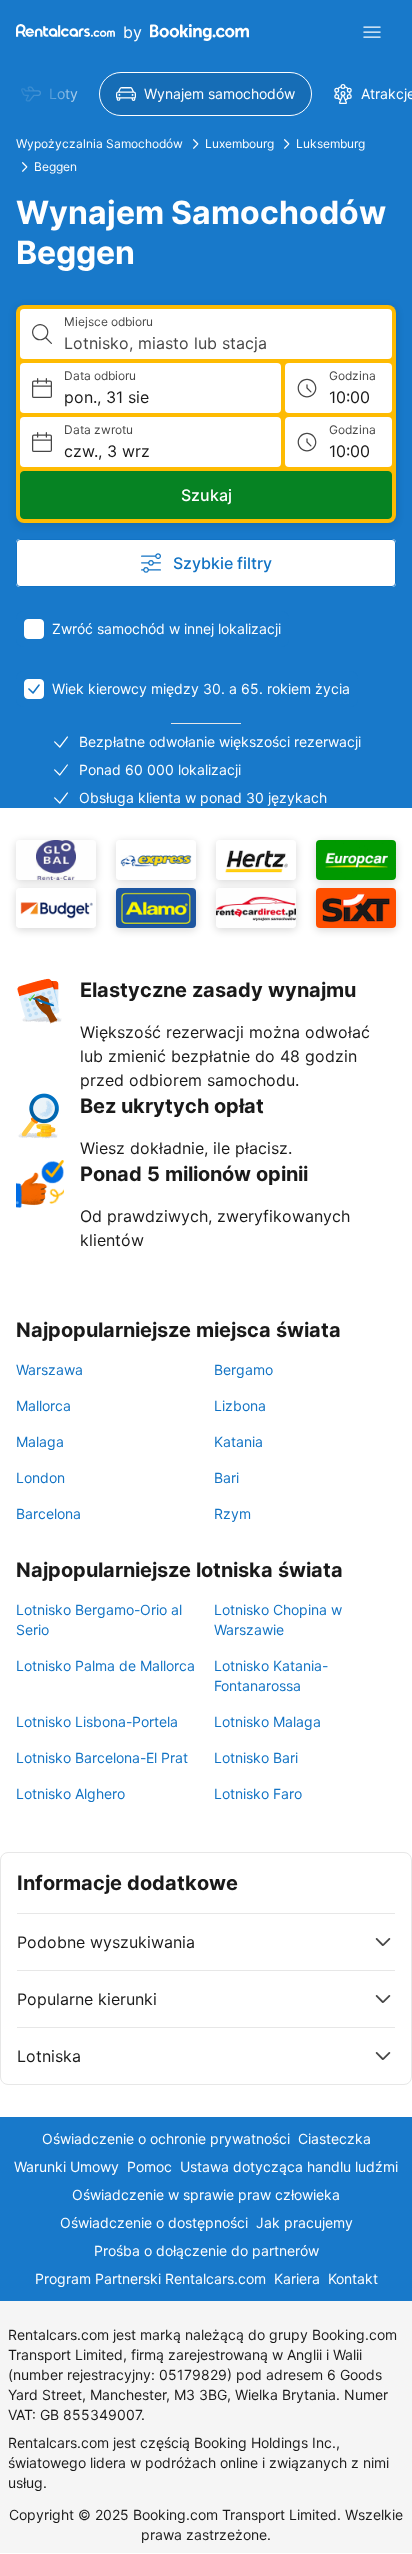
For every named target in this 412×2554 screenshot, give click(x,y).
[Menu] (372, 32)
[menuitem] (49, 94)
